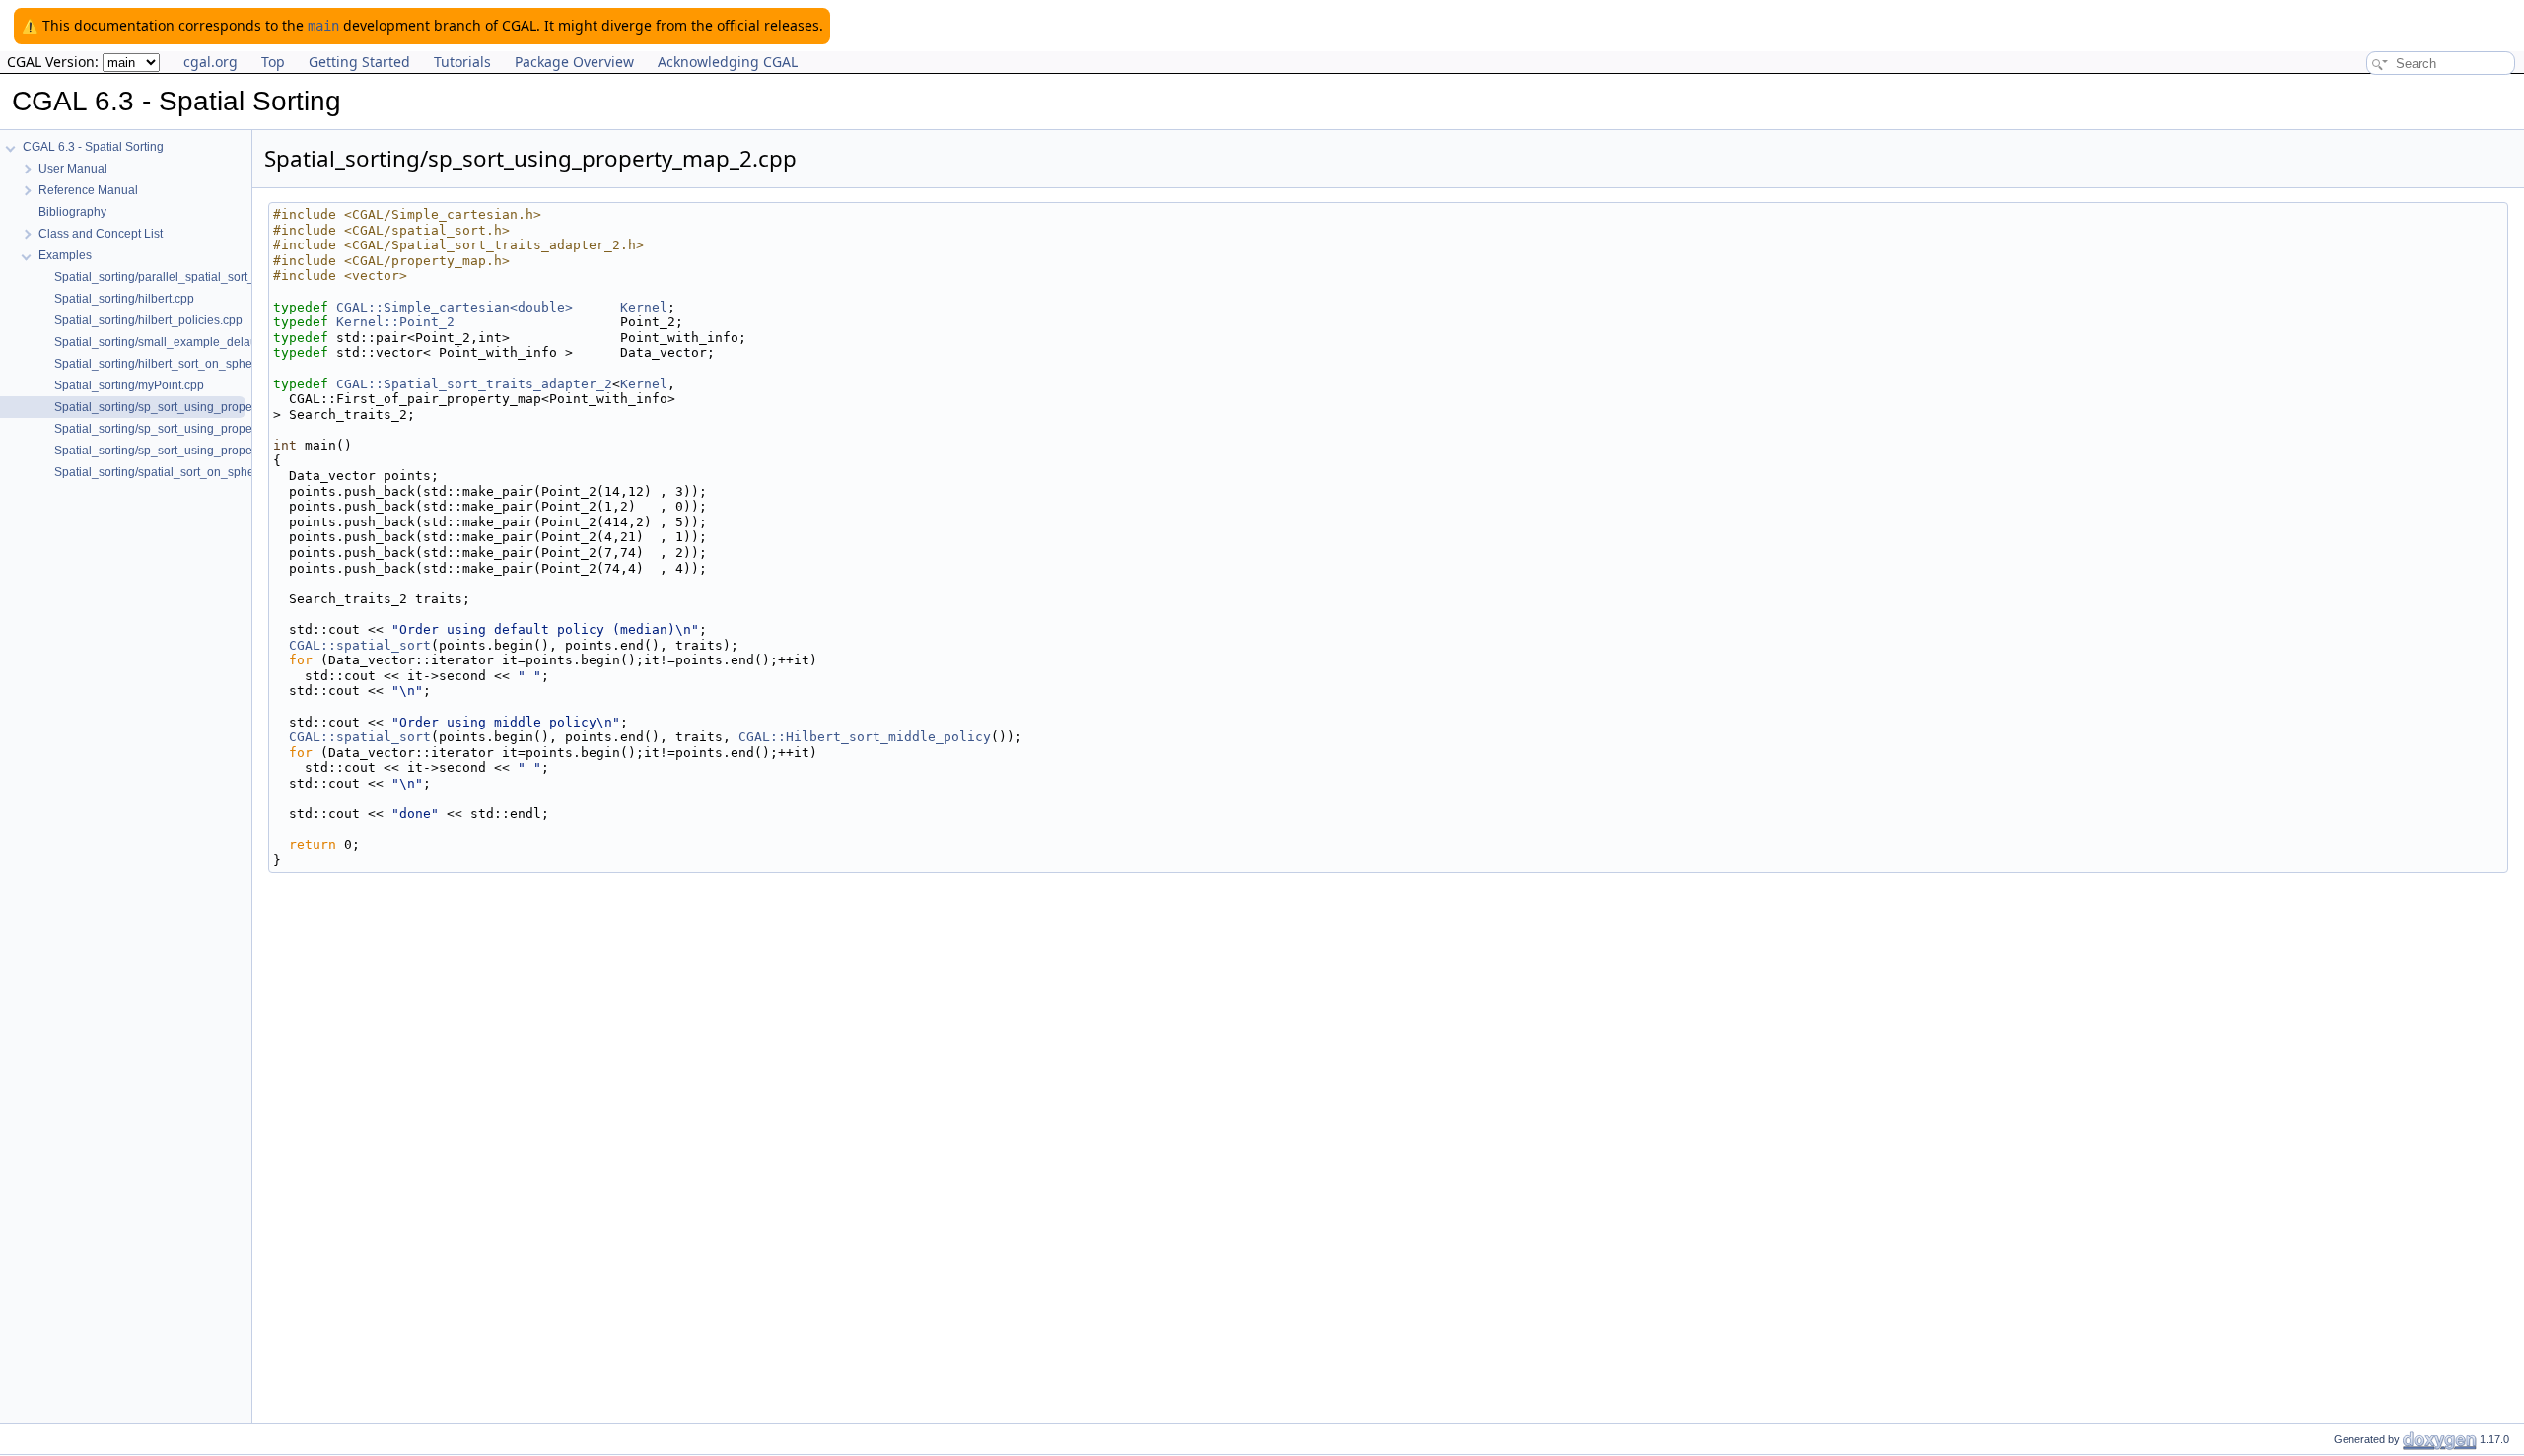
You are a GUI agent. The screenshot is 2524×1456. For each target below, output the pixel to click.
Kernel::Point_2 (395, 322)
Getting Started (359, 62)
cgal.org (210, 62)
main (323, 26)
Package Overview (574, 62)
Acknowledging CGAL (728, 62)
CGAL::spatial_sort (360, 645)
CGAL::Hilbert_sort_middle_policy (865, 737)
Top (273, 62)
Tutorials (462, 62)
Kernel (644, 307)
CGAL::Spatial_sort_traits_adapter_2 (474, 384)
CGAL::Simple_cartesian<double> (455, 307)
